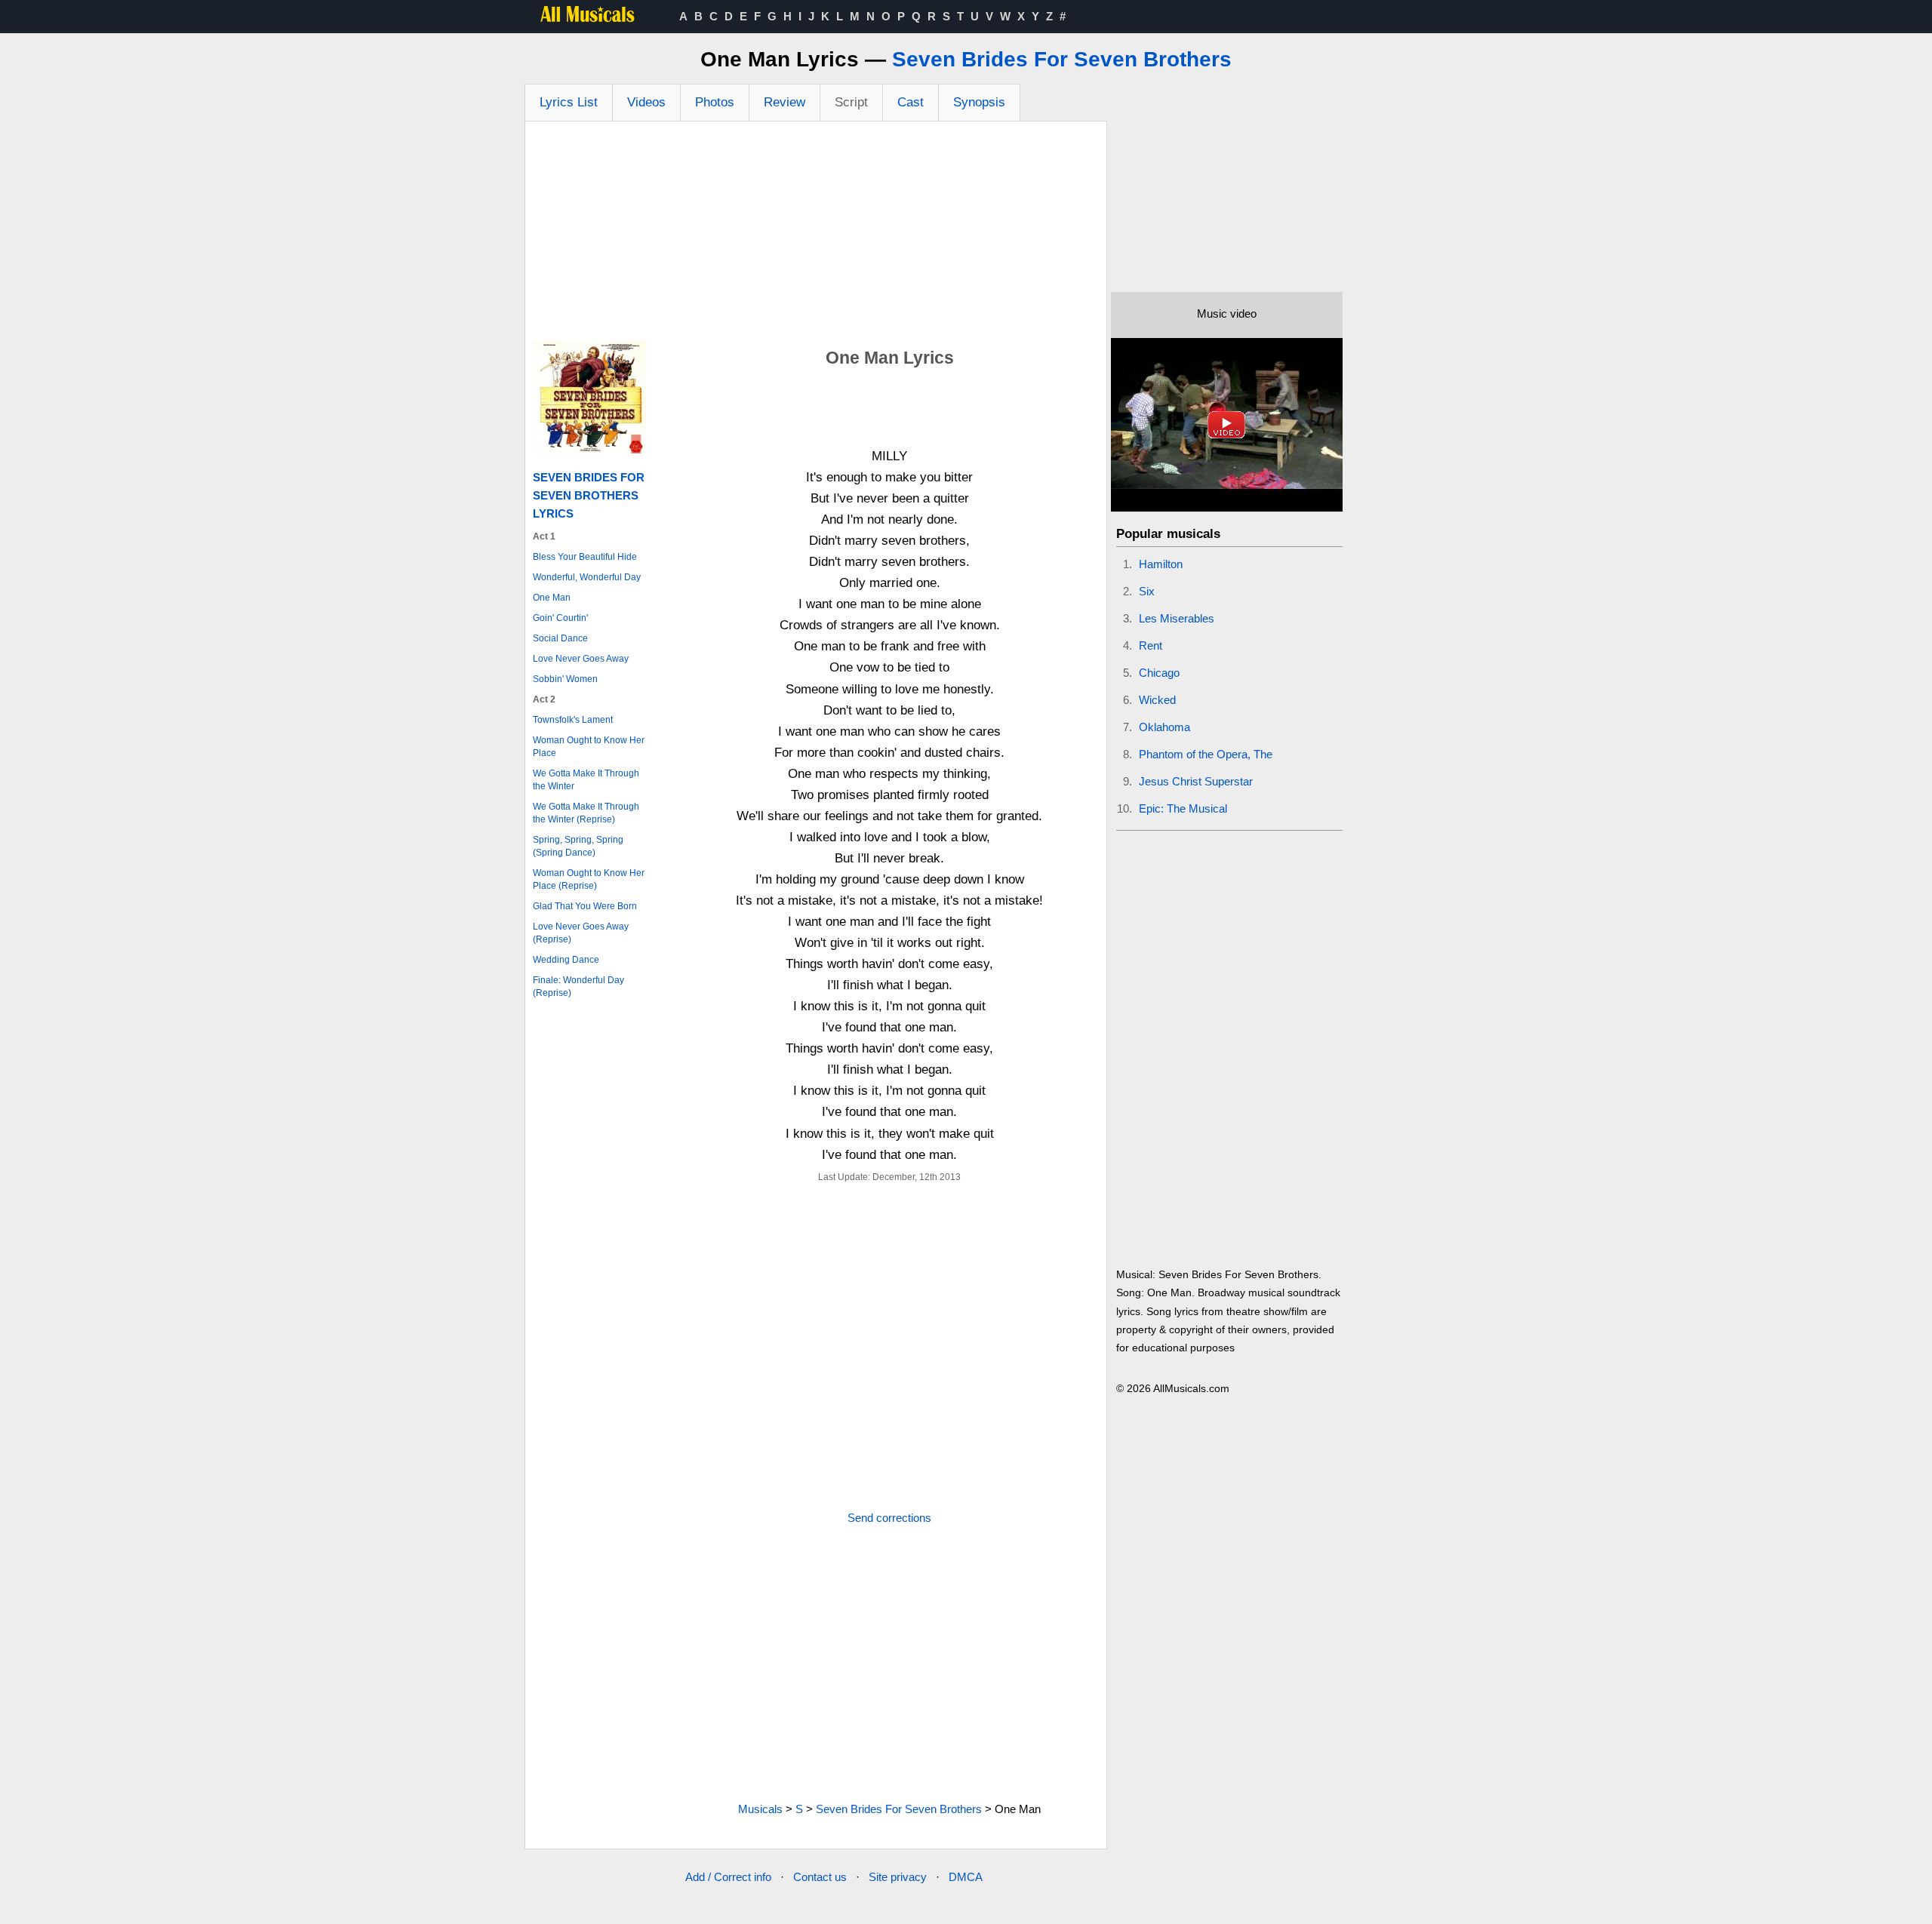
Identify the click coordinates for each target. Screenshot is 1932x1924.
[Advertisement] (816, 235)
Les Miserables (1177, 618)
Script (851, 102)
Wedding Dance (566, 960)
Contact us (820, 1877)
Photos (715, 102)
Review (784, 102)
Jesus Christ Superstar (1196, 781)
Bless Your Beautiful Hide (585, 557)
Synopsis (979, 102)
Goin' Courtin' (560, 618)
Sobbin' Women (565, 679)
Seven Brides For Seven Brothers (1062, 59)
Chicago (1159, 673)
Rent (1151, 645)
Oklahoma (1164, 727)
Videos (646, 102)
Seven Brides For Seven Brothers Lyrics (589, 495)
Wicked (1157, 700)
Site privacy (898, 1877)
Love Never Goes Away (581, 659)
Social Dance (560, 638)
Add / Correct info (728, 1877)
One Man (552, 598)
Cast (911, 102)
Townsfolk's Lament (573, 720)
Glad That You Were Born (585, 906)
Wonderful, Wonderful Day (587, 577)
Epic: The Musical (1183, 808)
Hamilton (1161, 564)
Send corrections (889, 1518)
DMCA (966, 1877)
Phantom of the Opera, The (1206, 754)
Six (1147, 591)
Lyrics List (569, 102)
